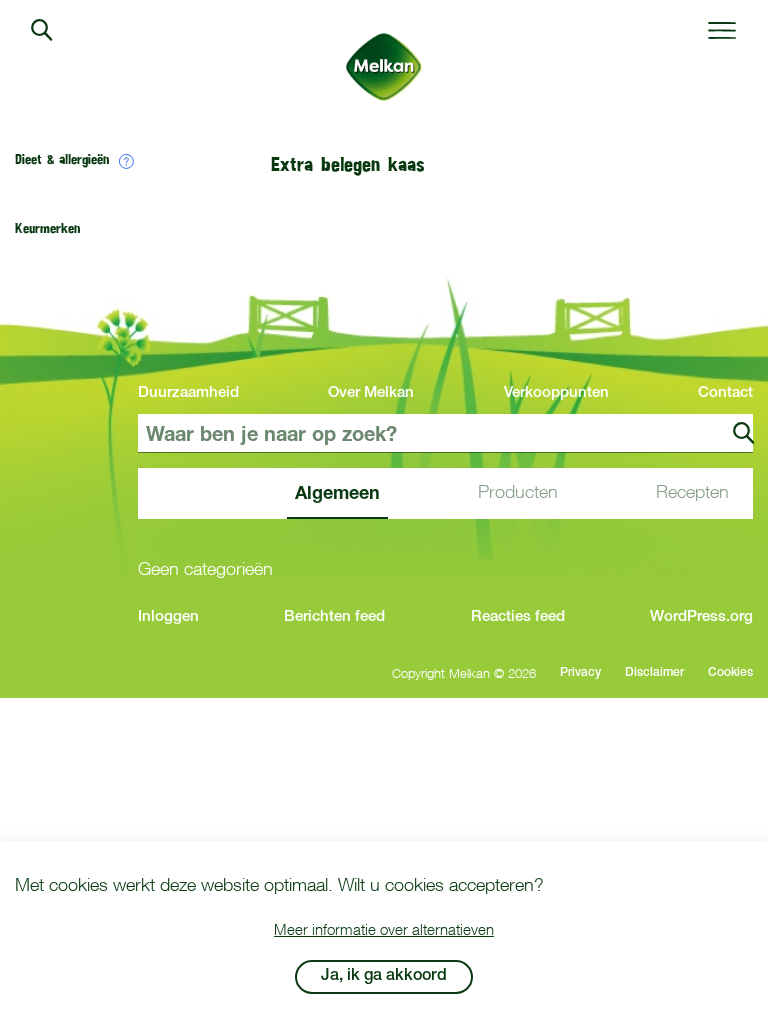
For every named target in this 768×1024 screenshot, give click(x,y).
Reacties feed (518, 617)
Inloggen (168, 617)
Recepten (692, 491)
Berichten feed (334, 617)
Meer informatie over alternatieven (384, 929)
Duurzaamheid (188, 393)
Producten (518, 491)
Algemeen (337, 492)
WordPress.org (701, 617)
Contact (725, 393)
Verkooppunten (556, 393)
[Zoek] (744, 433)
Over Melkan (371, 393)
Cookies (730, 673)
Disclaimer (654, 673)
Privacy (580, 673)
